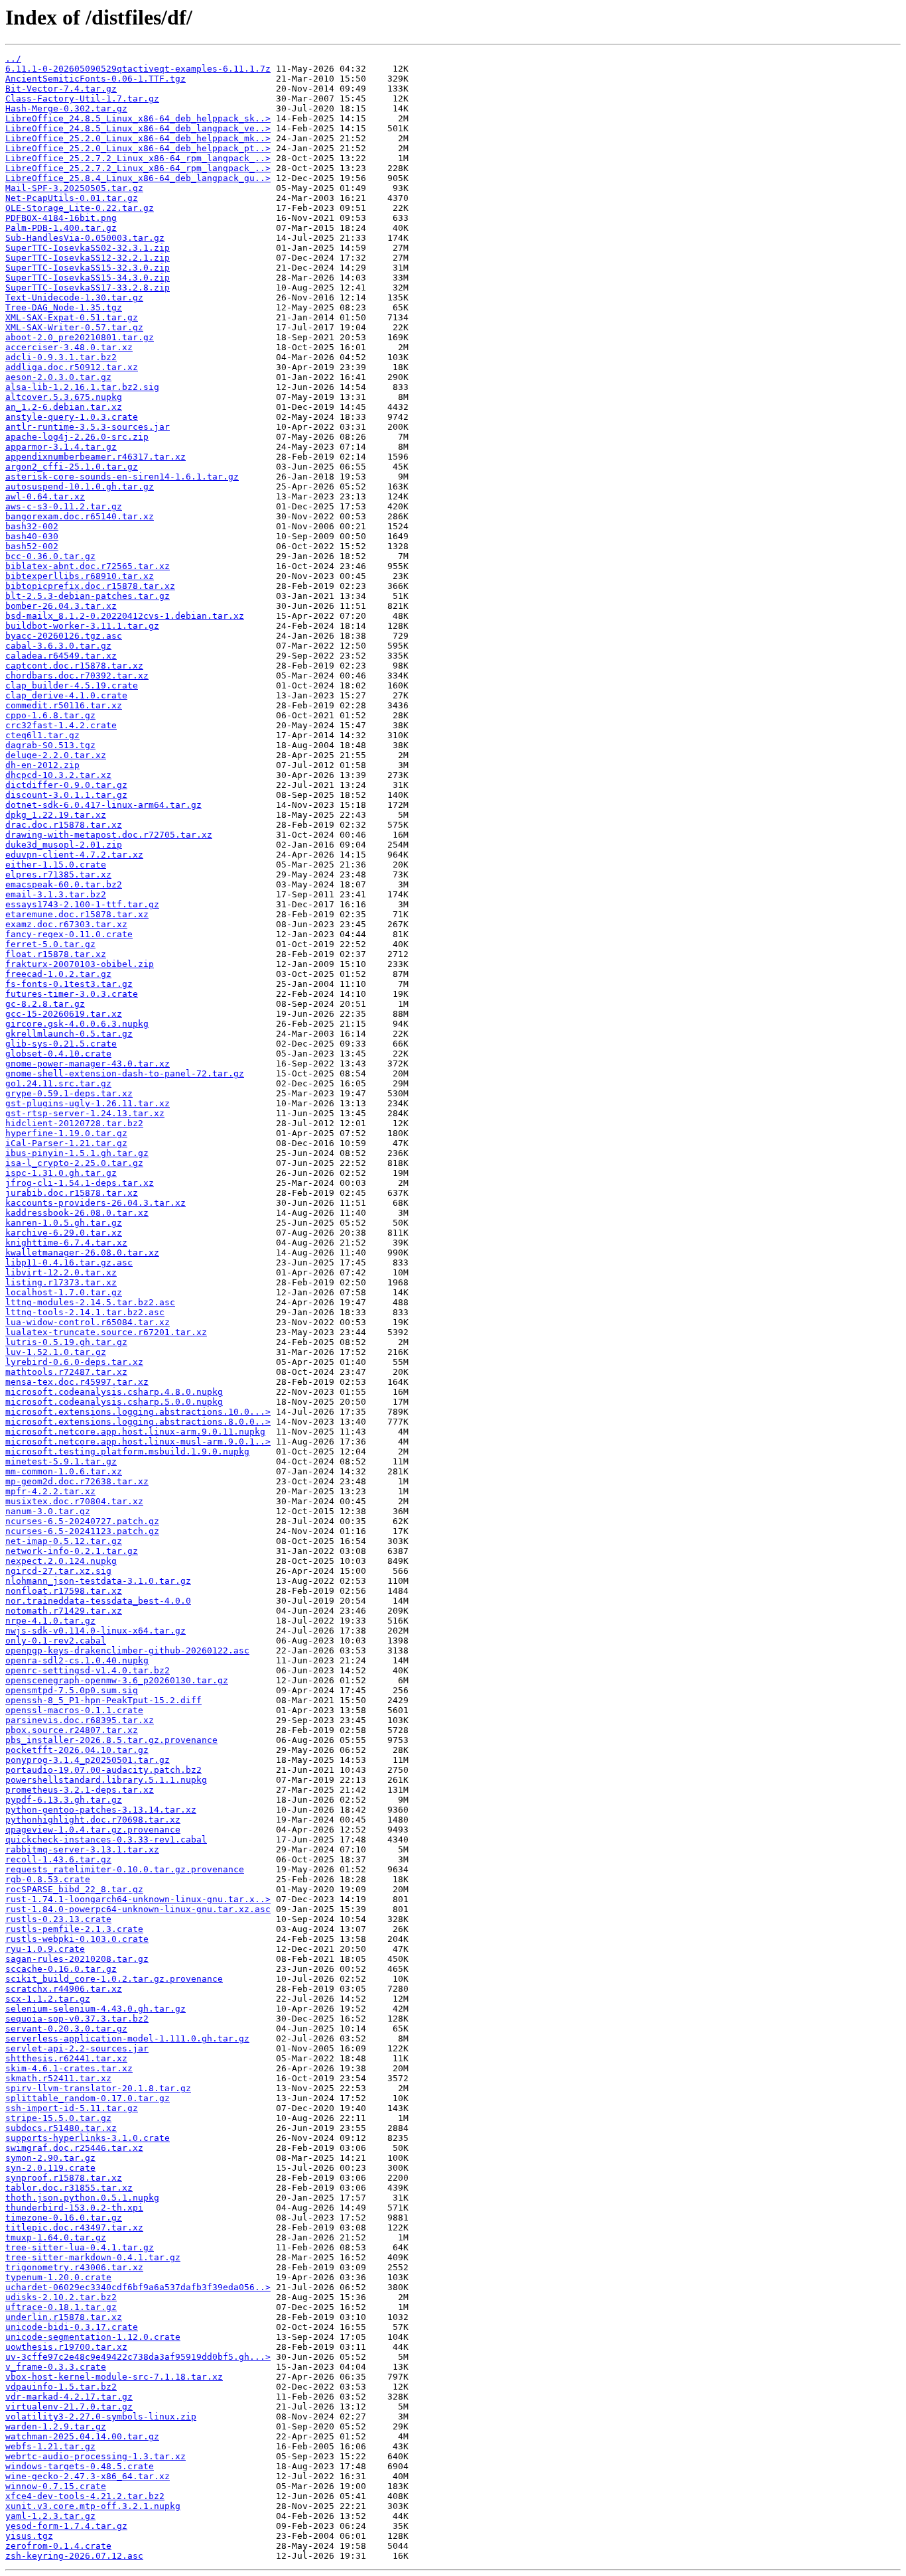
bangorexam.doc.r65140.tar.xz (80, 516)
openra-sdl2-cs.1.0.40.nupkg (77, 1660)
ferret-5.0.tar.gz (50, 944)
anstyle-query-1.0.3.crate (72, 417)
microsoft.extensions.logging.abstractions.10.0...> (138, 1412)
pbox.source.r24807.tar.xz (72, 1730)
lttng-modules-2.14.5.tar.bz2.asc (90, 1302)
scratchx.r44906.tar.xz (64, 1989)
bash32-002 (32, 526)
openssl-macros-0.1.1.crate (74, 1710)
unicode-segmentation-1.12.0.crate (93, 2337)
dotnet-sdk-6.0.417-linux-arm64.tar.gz (103, 805)
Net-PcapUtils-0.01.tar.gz (72, 198)
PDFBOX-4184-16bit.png (61, 218)
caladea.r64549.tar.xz (61, 656)
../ (13, 59)
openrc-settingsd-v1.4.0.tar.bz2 (88, 1670)
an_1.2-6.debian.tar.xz (64, 407)
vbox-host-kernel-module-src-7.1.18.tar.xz (114, 2377)
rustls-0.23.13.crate (58, 1919)
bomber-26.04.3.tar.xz (61, 606)
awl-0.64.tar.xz (45, 496)
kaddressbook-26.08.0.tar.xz (77, 1213)
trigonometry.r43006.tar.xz (74, 2267)
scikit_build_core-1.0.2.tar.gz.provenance (114, 1979)
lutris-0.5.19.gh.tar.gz (66, 1342)
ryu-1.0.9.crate (45, 1949)
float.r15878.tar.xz (56, 954)
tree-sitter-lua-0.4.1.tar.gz (80, 2247)
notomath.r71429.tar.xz (64, 1611)
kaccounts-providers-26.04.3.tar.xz (96, 1203)
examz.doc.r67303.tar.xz (66, 924)
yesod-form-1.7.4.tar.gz (66, 2526)
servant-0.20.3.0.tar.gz (66, 2029)
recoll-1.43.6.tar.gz (58, 1859)
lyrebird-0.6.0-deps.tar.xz (74, 1362)
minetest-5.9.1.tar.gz (61, 1461)
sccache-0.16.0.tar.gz (61, 1969)
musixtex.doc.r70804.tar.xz (74, 1501)
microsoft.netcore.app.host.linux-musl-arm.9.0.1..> (138, 1442)
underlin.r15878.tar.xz (64, 2317)
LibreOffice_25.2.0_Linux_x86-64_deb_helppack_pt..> (138, 148)
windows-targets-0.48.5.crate (80, 2466)
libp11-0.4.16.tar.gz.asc (69, 1262)
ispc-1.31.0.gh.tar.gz (61, 1173)
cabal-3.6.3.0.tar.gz (58, 646)
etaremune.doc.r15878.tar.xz (77, 914)
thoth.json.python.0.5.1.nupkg (82, 2198)
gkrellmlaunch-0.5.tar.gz (69, 1034)
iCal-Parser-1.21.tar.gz (66, 1143)
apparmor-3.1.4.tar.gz (61, 447)
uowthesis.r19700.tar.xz (66, 2347)
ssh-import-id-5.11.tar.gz (72, 2108)
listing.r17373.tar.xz (61, 1282)
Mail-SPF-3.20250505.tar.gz (74, 188)
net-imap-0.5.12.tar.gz (64, 1541)
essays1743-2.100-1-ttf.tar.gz (82, 904)
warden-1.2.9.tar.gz (56, 2426)
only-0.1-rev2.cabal (56, 1641)
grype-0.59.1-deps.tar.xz (69, 1093)
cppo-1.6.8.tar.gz (50, 715)
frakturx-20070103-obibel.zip (80, 964)
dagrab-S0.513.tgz (50, 745)
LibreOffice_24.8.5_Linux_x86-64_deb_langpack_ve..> (138, 128)
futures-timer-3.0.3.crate (72, 994)
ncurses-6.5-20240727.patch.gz (82, 1521)
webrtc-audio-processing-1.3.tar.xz (96, 2456)
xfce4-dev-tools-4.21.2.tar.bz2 (85, 2496)
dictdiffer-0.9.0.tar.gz (66, 785)
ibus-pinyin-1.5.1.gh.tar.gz (77, 1153)
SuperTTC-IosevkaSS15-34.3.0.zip (88, 278)
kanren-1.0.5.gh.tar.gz (64, 1223)
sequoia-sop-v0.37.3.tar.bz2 (77, 2019)
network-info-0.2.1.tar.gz (72, 1551)
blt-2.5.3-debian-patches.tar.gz (88, 596)
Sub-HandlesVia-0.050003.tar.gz (85, 238)
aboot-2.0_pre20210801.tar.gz (80, 337)
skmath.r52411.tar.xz (58, 2078)
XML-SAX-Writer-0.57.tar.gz (74, 327)
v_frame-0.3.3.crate (56, 2367)
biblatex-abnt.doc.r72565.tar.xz (88, 566)
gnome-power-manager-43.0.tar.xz (88, 1063)
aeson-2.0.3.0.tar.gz (58, 377)
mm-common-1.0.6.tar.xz (64, 1471)
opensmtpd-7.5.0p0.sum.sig (72, 1690)
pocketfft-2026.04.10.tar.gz (77, 1750)
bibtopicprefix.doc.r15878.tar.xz (90, 586)
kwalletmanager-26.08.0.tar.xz (82, 1253)
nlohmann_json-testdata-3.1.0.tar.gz (98, 1581)
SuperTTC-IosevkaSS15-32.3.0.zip (88, 268)
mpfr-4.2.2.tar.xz (50, 1491)
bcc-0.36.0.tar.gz (50, 556)
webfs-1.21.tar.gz (50, 2446)
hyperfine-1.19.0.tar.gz (66, 1133)
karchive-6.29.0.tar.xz (64, 1233)
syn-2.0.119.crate (50, 2168)
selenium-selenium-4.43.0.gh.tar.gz (96, 2009)
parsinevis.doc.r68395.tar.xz (80, 1720)
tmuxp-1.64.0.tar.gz (56, 2237)
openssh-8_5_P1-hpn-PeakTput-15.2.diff (103, 1700)
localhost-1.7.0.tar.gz (64, 1292)
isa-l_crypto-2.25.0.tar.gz (74, 1163)
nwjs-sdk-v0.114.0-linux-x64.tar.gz (96, 1631)
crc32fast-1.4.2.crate (61, 725)
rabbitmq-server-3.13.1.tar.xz (82, 1849)
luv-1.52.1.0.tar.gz (56, 1352)
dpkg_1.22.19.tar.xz (56, 815)
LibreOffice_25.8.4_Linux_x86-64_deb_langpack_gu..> (138, 178)
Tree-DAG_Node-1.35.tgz (64, 307)
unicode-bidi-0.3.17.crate (72, 2327)
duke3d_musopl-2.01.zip (64, 845)
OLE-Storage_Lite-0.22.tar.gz (80, 208)
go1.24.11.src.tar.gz (58, 1083)
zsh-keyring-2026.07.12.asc (74, 2556)
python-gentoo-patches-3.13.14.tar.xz (101, 1810)
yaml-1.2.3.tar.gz (50, 2516)
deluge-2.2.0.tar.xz (56, 755)
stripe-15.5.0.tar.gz (58, 2118)
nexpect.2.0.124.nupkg (61, 1561)
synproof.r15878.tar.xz (64, 2178)
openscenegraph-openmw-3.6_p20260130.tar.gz (117, 1680)
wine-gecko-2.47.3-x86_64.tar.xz (88, 2476)
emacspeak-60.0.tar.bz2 (64, 884)
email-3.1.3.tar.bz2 (56, 894)
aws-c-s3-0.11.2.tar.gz (64, 506)
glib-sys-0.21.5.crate (61, 1044)
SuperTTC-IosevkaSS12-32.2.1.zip (88, 258)
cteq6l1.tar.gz (42, 735)
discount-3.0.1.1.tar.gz (66, 795)
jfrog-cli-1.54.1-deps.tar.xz (80, 1183)
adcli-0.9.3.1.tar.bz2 (61, 357)
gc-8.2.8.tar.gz (45, 1004)
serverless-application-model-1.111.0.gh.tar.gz (127, 2038)
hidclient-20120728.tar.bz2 (74, 1123)
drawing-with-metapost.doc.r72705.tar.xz (109, 835)
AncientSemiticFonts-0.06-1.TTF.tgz (96, 79)
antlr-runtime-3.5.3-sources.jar (88, 427)
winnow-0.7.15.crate (56, 2486)
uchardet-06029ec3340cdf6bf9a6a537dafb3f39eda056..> (138, 2287)
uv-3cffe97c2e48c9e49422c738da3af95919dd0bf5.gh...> (138, 2357)
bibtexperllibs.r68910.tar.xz (80, 576)
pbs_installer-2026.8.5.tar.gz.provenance (111, 1740)
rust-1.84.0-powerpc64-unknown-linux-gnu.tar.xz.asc (138, 1909)
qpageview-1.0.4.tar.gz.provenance (93, 1830)
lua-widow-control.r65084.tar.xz (88, 1322)
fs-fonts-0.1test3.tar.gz (69, 984)
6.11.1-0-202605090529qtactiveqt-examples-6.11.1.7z (138, 69)
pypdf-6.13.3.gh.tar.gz (64, 1800)
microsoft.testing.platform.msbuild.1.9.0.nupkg (127, 1451)
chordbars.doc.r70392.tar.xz (77, 676)
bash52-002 (32, 546)
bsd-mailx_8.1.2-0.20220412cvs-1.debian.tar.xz (125, 616)
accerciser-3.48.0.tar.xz (69, 347)
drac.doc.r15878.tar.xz (64, 825)
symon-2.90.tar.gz (50, 2158)
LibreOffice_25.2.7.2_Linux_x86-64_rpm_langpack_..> (138, 158)
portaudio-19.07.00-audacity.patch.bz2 (103, 1770)
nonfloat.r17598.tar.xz (64, 1591)
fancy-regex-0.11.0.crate (69, 934)
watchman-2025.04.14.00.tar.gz (82, 2436)
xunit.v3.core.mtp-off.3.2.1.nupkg (93, 2506)
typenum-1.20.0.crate (58, 2277)
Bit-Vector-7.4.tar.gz (61, 89)
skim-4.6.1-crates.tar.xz (69, 2068)
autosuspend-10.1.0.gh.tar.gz (80, 486)
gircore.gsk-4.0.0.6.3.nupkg (77, 1024)
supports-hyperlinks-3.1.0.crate (88, 2138)
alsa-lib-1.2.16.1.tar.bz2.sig (82, 387)
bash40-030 (32, 536)
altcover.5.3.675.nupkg (64, 397)
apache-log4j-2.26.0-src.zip (77, 437)
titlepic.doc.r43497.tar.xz (74, 2227)
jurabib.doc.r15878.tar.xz (72, 1193)
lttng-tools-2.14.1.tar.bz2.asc (85, 1312)
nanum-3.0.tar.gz (48, 1511)
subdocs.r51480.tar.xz (61, 2128)
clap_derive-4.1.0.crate (66, 695)
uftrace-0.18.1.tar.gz (61, 2307)
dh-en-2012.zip (42, 765)
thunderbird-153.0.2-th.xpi (74, 2208)
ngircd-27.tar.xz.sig (58, 1571)
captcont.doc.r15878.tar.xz (74, 666)
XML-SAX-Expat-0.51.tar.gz (72, 317)
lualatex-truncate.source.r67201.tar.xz (106, 1332)
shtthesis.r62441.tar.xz (66, 2058)
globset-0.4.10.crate (58, 1054)
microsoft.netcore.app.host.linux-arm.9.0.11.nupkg (135, 1432)
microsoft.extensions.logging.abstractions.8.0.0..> (138, 1422)
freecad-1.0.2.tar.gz (58, 974)
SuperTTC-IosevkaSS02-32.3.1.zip (88, 248)
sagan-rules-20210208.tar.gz (77, 1959)
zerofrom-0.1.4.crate (58, 2546)
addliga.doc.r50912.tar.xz (72, 367)
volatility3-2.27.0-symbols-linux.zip (101, 2416)
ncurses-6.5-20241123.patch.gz (82, 1531)
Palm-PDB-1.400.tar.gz (61, 228)
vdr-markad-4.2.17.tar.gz (69, 2397)
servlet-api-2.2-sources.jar (77, 2048)
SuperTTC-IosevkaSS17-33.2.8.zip (88, 288)
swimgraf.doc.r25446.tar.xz (74, 2148)
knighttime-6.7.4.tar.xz (66, 1243)
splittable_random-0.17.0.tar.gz (88, 2098)
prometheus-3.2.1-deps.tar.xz (80, 1790)
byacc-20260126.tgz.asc (64, 636)
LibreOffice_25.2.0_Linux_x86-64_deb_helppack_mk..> (138, 138)
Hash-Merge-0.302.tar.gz (66, 108)
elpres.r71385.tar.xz (58, 874)
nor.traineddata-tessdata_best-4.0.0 (98, 1601)
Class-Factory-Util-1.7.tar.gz (82, 98)
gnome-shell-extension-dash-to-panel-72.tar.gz (125, 1073)
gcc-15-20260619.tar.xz (64, 1014)
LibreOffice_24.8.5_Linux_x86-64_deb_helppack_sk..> (138, 118)
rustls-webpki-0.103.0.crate (77, 1939)
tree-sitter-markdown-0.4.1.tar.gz (93, 2257)
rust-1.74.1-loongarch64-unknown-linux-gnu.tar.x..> (138, 1899)
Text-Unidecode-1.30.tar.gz (74, 297)
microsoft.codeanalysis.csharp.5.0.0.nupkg (114, 1402)
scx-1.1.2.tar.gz (48, 1999)
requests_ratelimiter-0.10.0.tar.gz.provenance (125, 1869)
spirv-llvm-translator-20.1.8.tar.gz (98, 2088)
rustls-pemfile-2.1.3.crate (74, 1929)
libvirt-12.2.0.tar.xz (61, 1272)
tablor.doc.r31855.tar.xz (69, 2188)
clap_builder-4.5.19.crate (72, 685)
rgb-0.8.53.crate (48, 1879)
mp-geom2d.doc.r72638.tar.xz (77, 1481)
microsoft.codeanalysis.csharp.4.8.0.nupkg (114, 1392)
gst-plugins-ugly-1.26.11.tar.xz (88, 1103)
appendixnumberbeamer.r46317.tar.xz (96, 457)
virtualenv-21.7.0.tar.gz (69, 2407)
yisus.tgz (29, 2536)
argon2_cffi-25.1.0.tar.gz (72, 467)
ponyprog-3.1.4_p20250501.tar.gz (88, 1760)
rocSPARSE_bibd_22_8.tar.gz (74, 1889)
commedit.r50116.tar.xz (64, 705)
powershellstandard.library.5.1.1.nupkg (106, 1780)
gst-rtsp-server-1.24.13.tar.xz (85, 1113)
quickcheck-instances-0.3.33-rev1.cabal (106, 1839)
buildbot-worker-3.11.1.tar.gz (82, 626)
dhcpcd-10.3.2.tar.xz (58, 775)
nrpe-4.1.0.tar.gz (50, 1621)
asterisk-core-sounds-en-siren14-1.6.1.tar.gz (122, 477)
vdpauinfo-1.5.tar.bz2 (61, 2387)
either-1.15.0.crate (56, 865)
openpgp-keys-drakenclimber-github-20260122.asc (127, 1650)
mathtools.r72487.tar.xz (66, 1372)
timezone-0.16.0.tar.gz (64, 2218)
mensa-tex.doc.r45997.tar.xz (77, 1382)
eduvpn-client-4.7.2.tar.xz (74, 855)
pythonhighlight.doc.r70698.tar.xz (93, 1820)
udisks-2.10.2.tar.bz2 (61, 2297)
